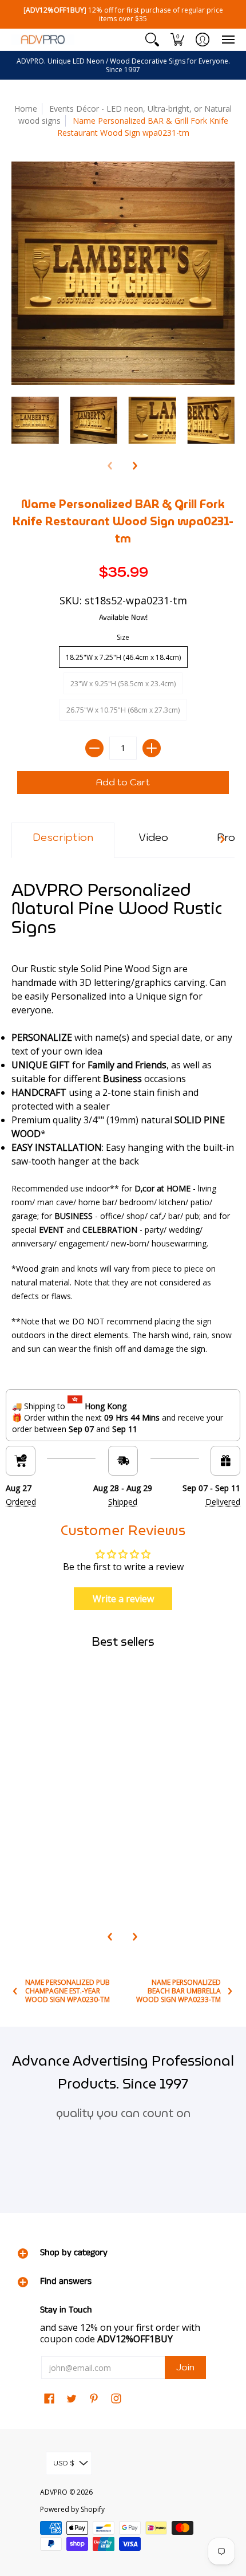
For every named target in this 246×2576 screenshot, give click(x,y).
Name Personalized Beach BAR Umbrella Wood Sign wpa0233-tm (178, 1991)
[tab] (63, 840)
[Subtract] (94, 748)
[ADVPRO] (43, 40)
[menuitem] (152, 40)
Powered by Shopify (72, 2509)
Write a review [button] (123, 1599)
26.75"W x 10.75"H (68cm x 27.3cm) (123, 710)
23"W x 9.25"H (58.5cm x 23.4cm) (123, 684)
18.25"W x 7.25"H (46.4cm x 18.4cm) (123, 657)
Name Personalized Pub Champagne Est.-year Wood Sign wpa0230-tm (68, 1991)
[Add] (152, 748)
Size (123, 637)
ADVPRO (54, 2492)
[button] (152, 40)
